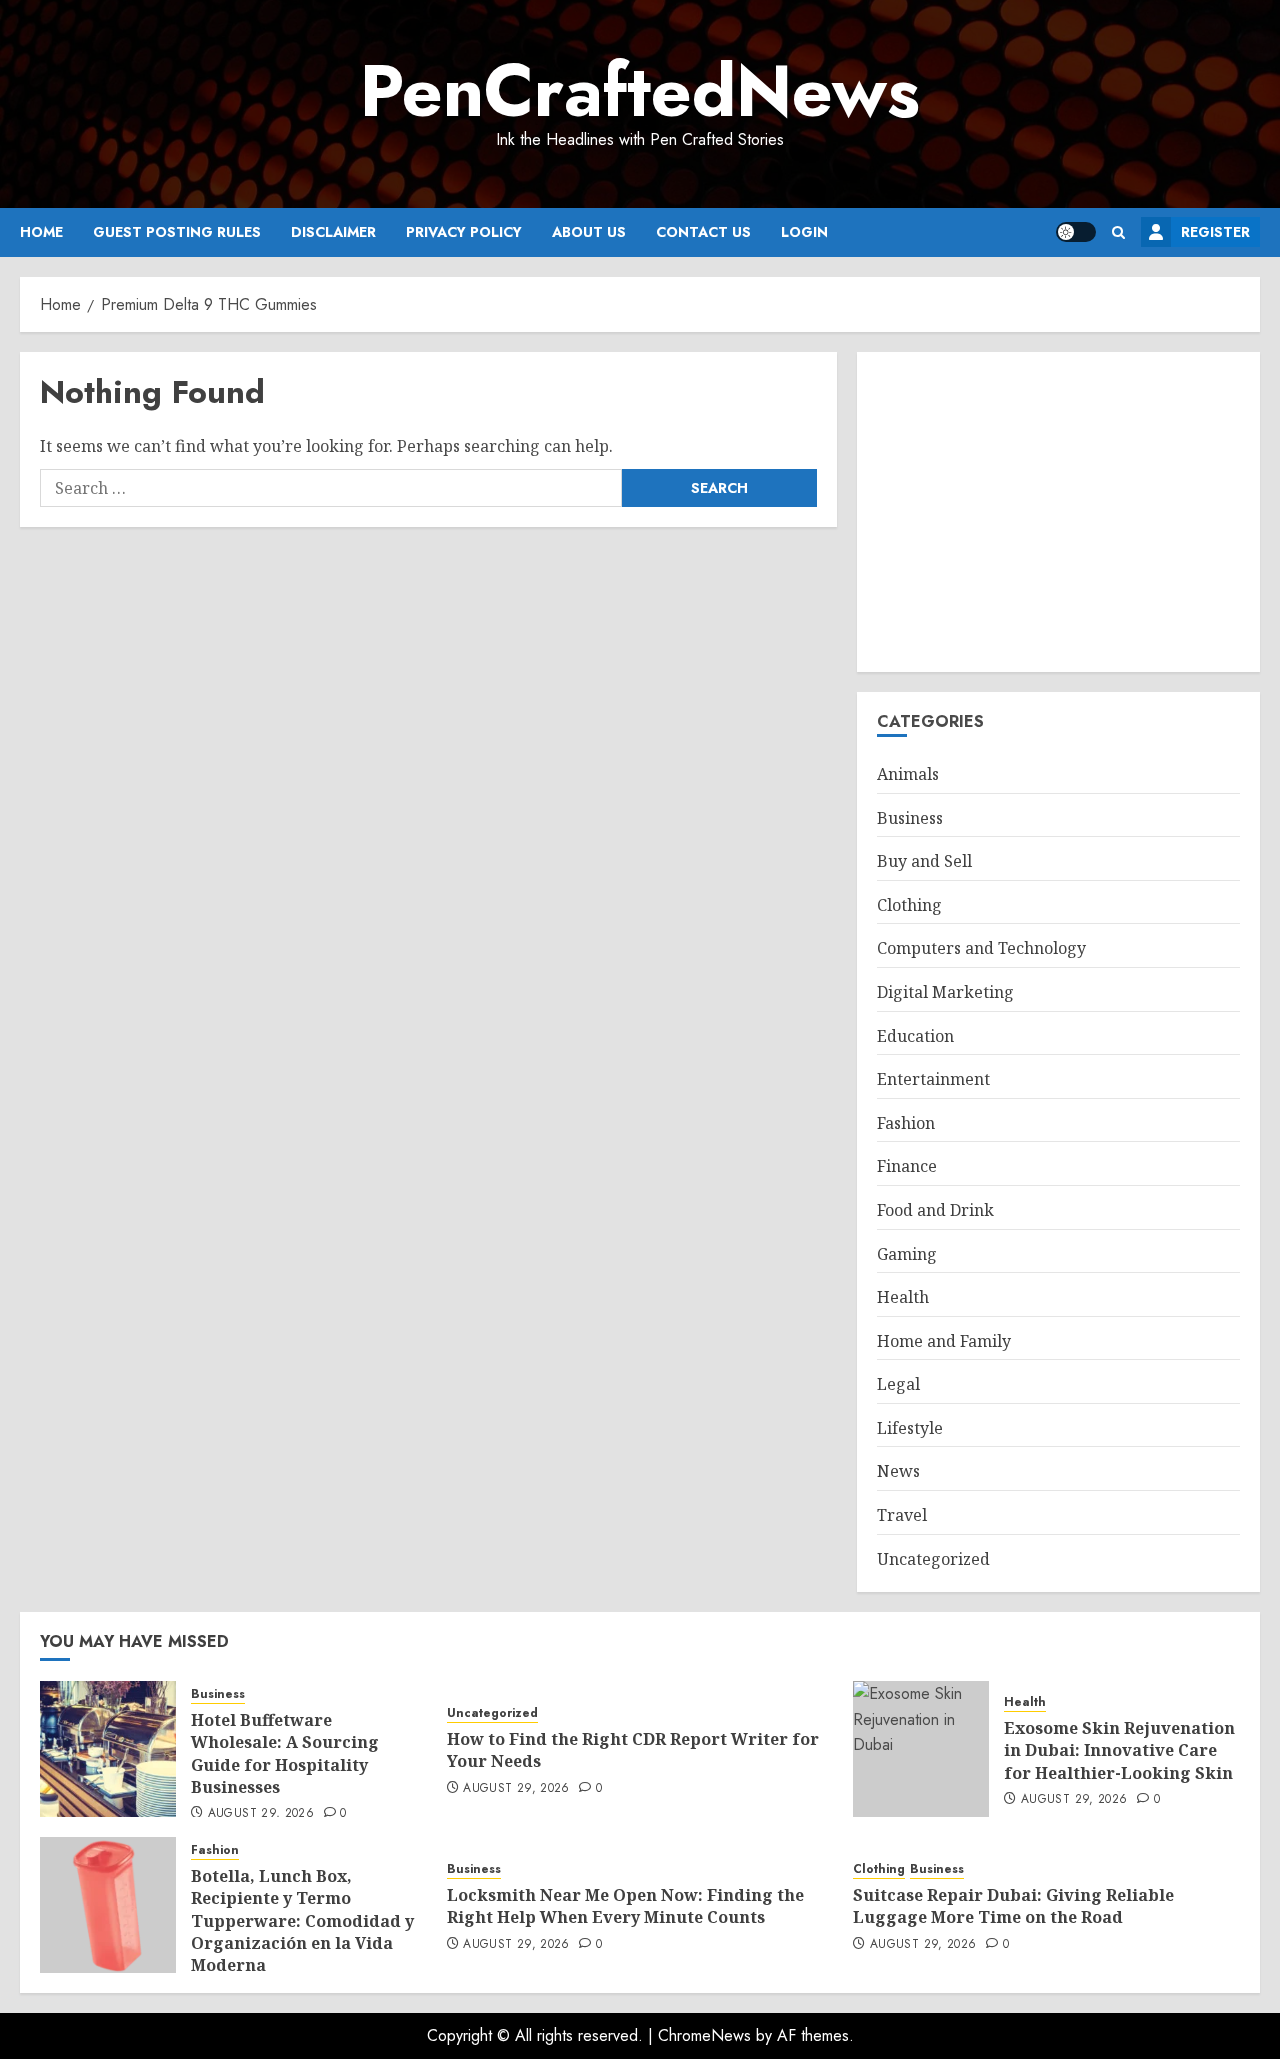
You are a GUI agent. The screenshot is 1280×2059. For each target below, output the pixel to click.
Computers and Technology (981, 948)
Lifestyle (910, 1428)
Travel (902, 1515)
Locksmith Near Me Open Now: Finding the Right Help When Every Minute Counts (625, 1906)
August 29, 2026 (261, 1814)
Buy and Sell (924, 861)
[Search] (1118, 232)
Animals (908, 774)
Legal (898, 1384)
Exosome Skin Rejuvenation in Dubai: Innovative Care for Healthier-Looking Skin (1119, 1750)
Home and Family (944, 1341)
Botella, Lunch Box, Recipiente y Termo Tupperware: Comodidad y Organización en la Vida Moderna (302, 1921)
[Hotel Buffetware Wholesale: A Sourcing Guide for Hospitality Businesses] (108, 1749)
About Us (589, 232)
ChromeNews (704, 2035)
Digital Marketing (945, 992)
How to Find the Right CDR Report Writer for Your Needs (633, 1750)
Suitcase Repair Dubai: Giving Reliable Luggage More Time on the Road (1013, 1906)
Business (910, 818)
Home (41, 232)
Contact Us (703, 232)
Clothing (909, 905)
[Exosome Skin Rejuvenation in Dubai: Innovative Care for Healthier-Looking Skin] (921, 1749)
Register (1215, 232)
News (898, 1471)
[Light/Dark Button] (1076, 232)
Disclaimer (333, 232)
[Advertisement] (1058, 512)
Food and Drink (935, 1210)
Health (903, 1297)
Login (804, 232)
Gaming (907, 1254)
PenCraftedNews (640, 91)
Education (915, 1036)
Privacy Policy (464, 232)
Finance (907, 1166)
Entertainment (933, 1079)
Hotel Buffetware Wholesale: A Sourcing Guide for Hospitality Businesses (285, 1753)
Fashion (906, 1123)
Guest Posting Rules (177, 232)
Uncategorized (933, 1559)
